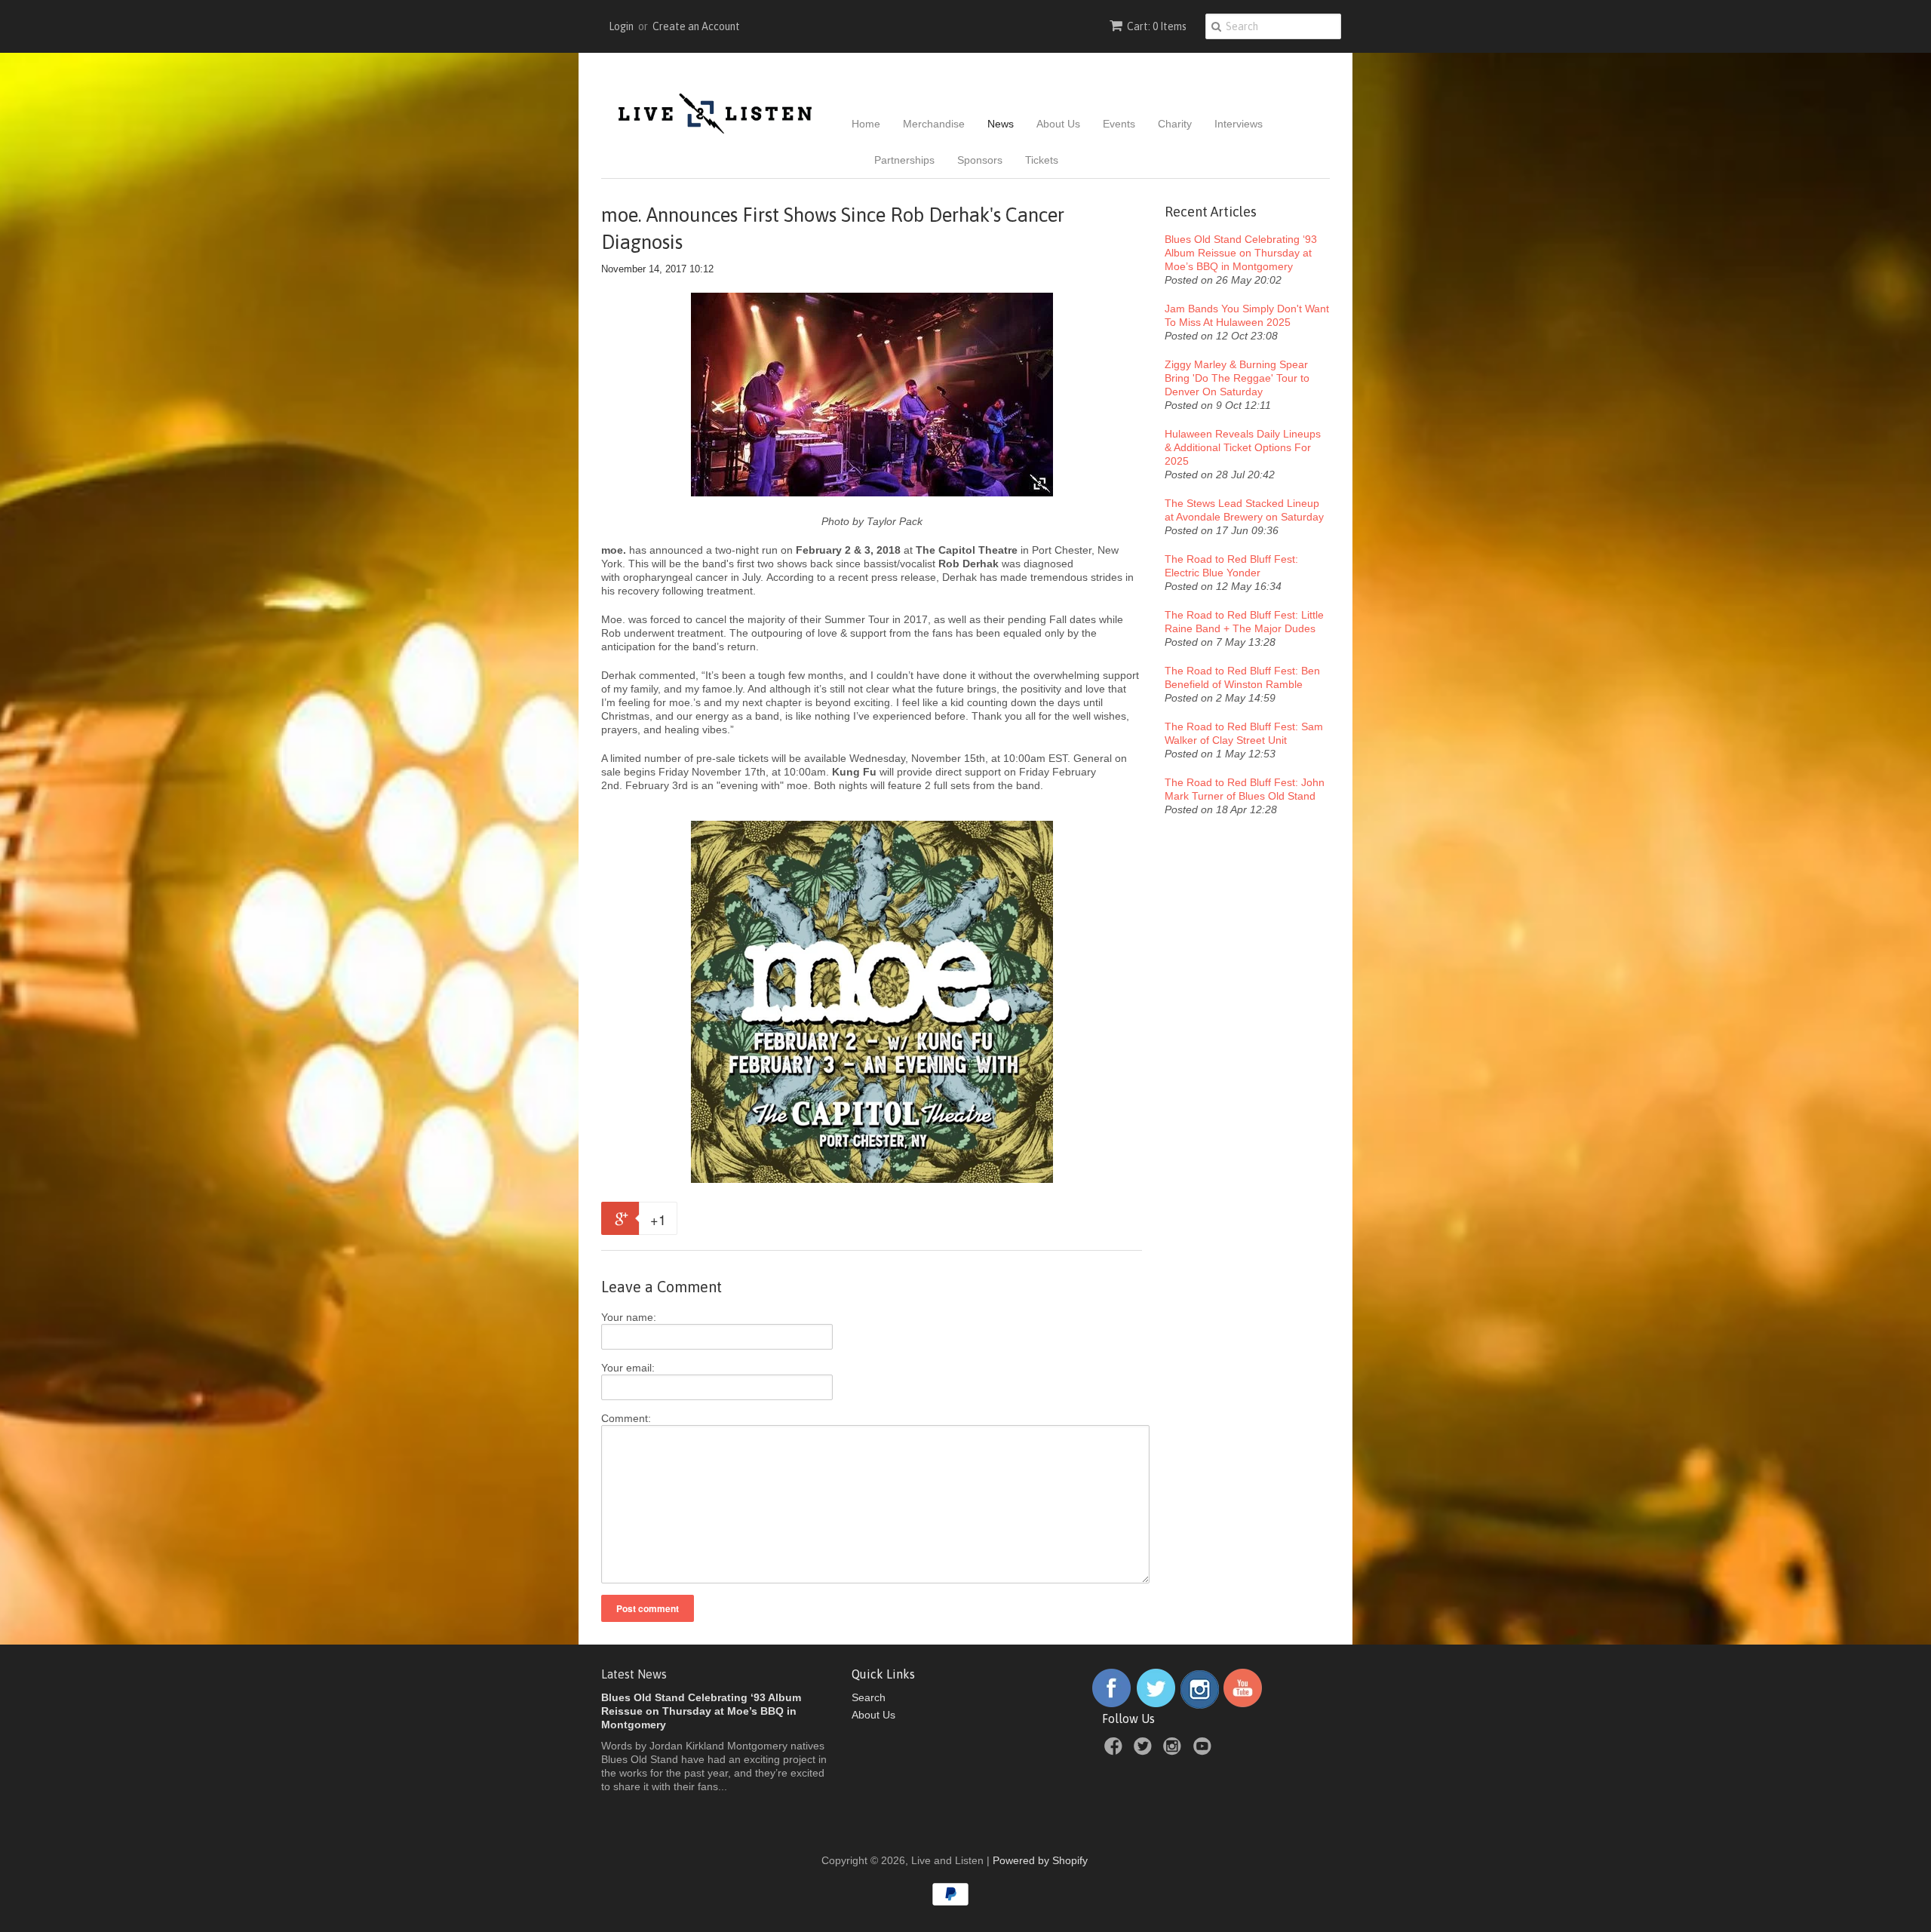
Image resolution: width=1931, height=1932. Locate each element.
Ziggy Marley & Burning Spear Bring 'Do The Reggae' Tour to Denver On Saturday (1237, 378)
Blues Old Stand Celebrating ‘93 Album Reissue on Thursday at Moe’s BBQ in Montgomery (1241, 253)
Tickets (1042, 160)
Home (866, 124)
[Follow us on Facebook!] (1111, 1705)
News (1001, 124)
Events (1119, 124)
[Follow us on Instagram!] (1200, 1705)
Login (621, 26)
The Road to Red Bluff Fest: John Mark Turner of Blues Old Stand (1245, 789)
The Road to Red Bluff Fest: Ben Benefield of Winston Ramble (1242, 677)
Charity (1175, 124)
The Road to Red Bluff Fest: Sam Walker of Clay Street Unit (1244, 733)
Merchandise (934, 124)
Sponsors (980, 160)
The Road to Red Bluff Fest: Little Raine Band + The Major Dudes (1244, 622)
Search (869, 1697)
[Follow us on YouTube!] (1243, 1705)
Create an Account (696, 26)
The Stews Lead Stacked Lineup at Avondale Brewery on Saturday (1244, 510)
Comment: (626, 1418)
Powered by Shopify (1040, 1860)
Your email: (628, 1368)
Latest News (634, 1674)
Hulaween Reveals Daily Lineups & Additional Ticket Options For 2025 (1243, 447)
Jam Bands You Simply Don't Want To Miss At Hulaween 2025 (1247, 315)
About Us (1058, 124)
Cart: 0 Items (1157, 26)
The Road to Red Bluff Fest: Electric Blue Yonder (1231, 566)
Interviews (1239, 124)
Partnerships (904, 160)
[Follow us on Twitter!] (1156, 1705)
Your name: (629, 1317)
